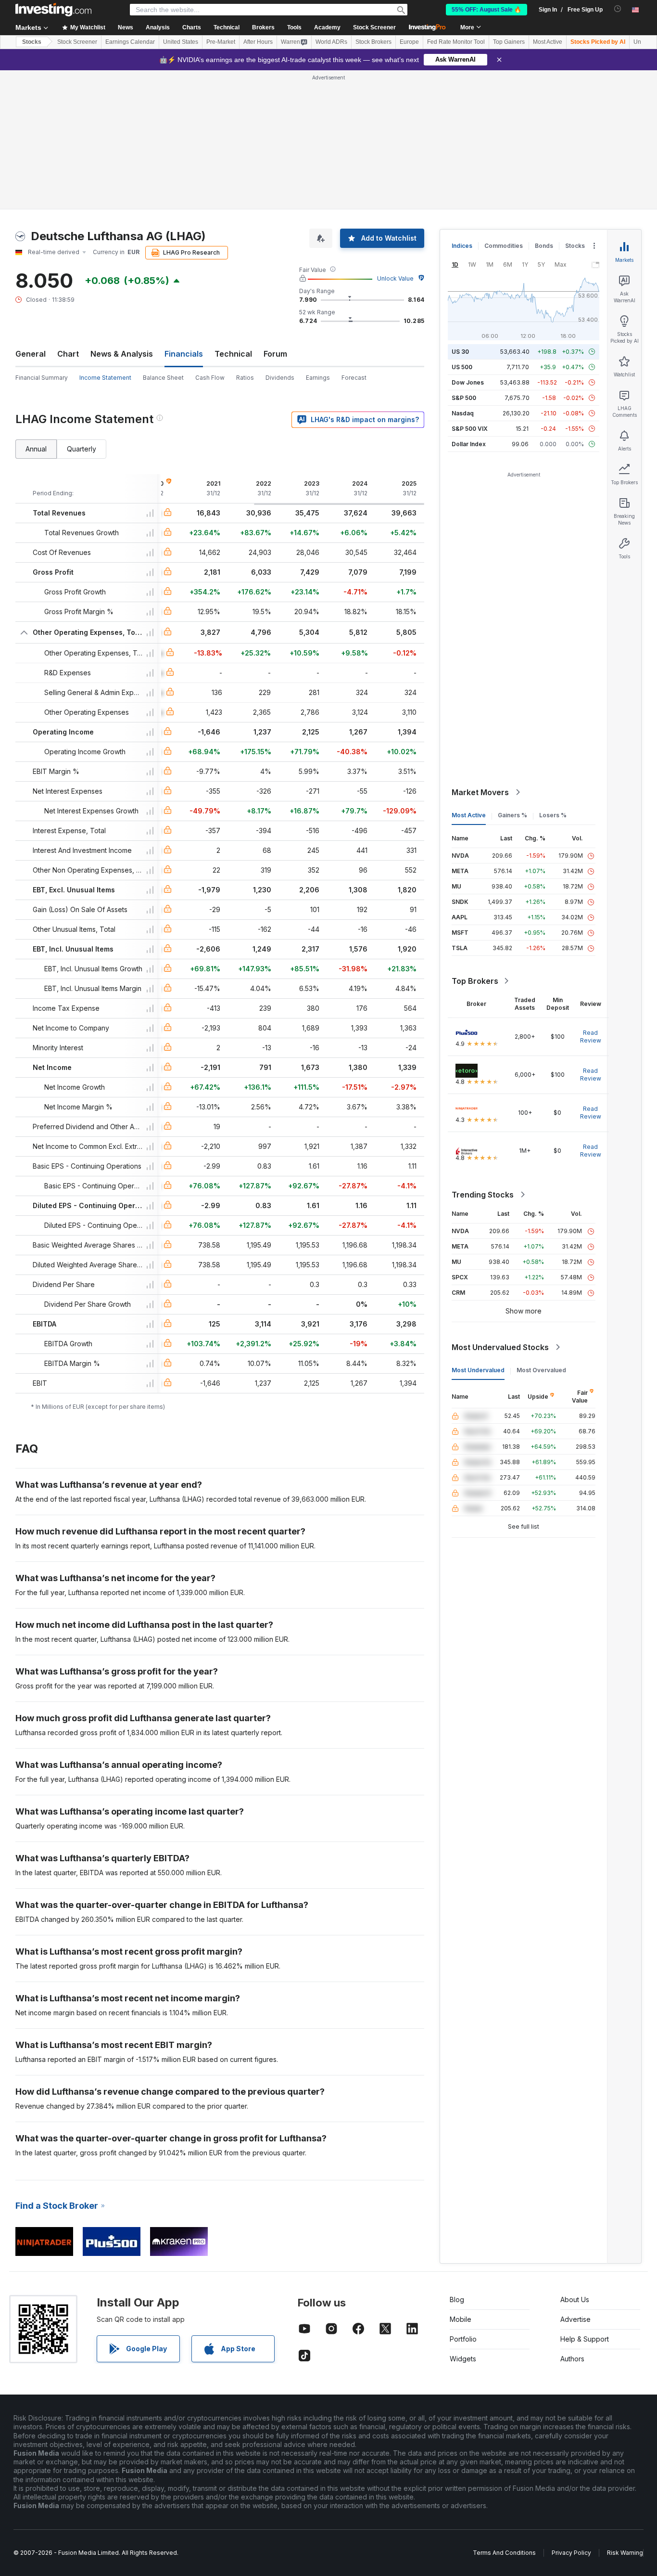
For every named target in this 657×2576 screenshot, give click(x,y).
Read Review (591, 1037)
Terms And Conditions (504, 2553)
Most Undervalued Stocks (500, 1347)
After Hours (258, 42)
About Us (575, 2299)
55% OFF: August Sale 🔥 (486, 10)
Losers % (553, 815)
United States (181, 42)
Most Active (548, 42)
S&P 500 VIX (470, 429)
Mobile (461, 2319)
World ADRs (331, 42)
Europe (409, 42)
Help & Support (585, 2339)
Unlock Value (395, 278)
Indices (462, 246)
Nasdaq (463, 413)
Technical (233, 354)
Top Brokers (475, 981)
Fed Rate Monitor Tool (456, 42)
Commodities (504, 246)
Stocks (32, 42)
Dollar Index (469, 444)
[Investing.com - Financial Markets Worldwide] (53, 10)
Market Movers (480, 792)
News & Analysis (122, 354)
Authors (572, 2359)
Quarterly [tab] (82, 449)
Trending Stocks (483, 1195)
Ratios (245, 378)
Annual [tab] (36, 449)
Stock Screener (374, 27)
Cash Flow (210, 378)
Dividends (280, 378)
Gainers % (512, 815)
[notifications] (618, 9)
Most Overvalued (541, 1370)
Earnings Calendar (130, 42)
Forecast (354, 378)
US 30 (460, 352)
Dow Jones (468, 382)
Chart (68, 354)
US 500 (462, 367)
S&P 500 (464, 398)
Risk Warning (625, 2553)
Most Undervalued (478, 1370)
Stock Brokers (373, 42)
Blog (457, 2299)
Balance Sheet (163, 378)
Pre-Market (221, 42)
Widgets (463, 2359)
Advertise (575, 2319)
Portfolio (463, 2339)
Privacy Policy (571, 2553)
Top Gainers (509, 42)
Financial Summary (42, 378)
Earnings (318, 378)
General (31, 354)
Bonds (544, 246)
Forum (275, 354)
